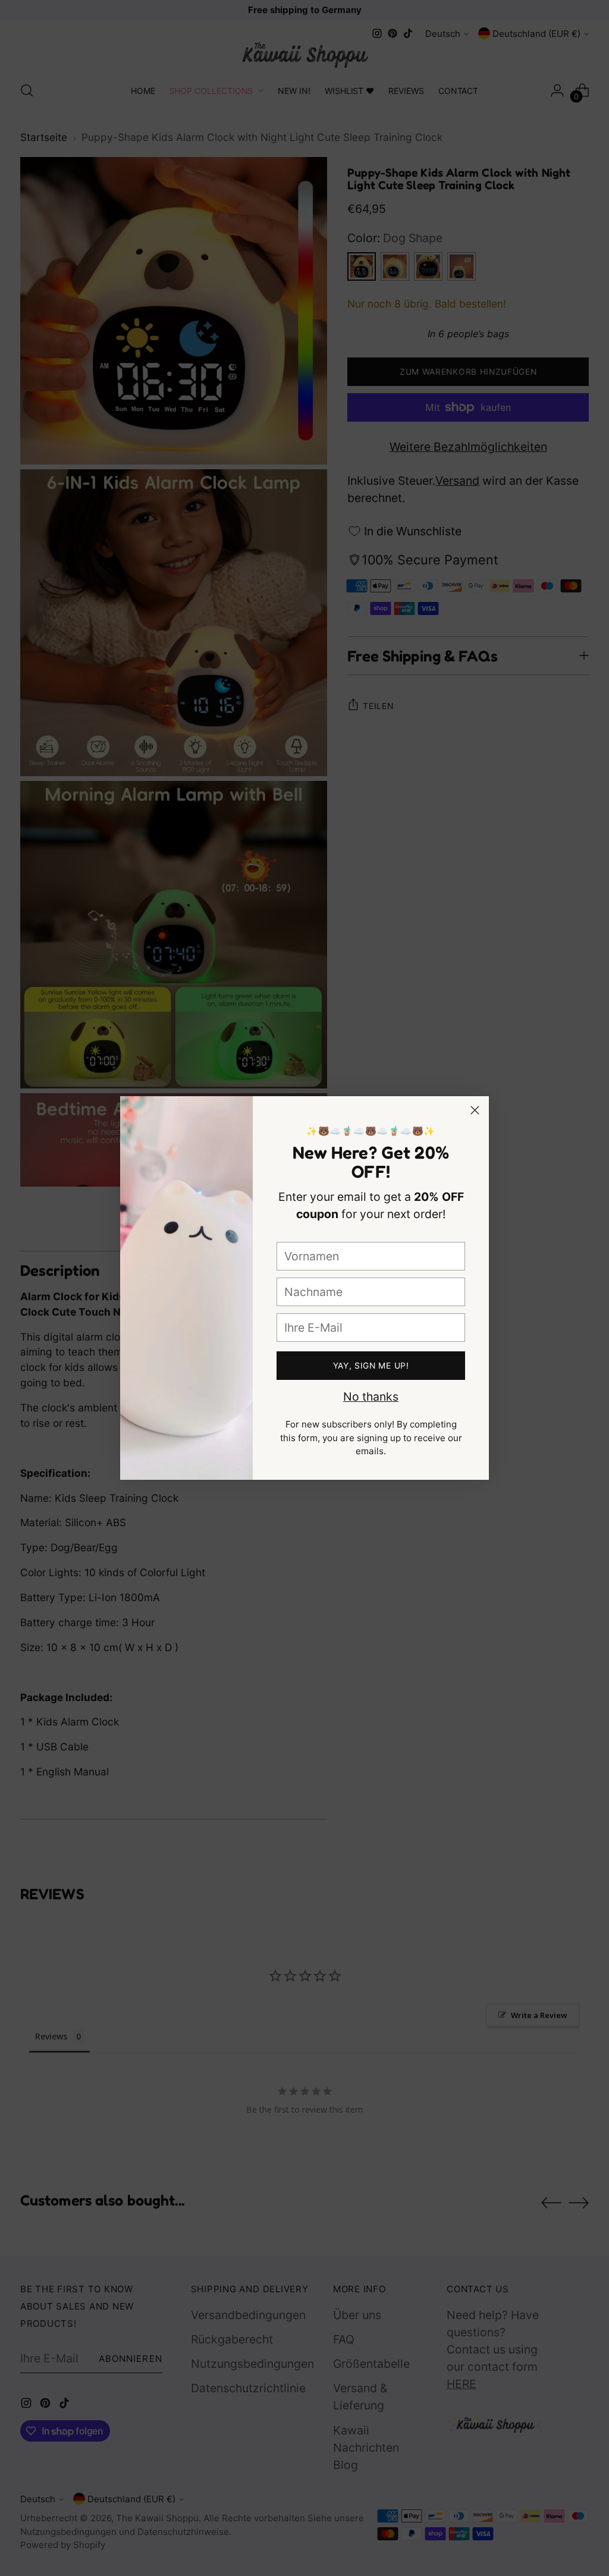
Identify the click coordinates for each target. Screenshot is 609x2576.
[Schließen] (475, 1110)
